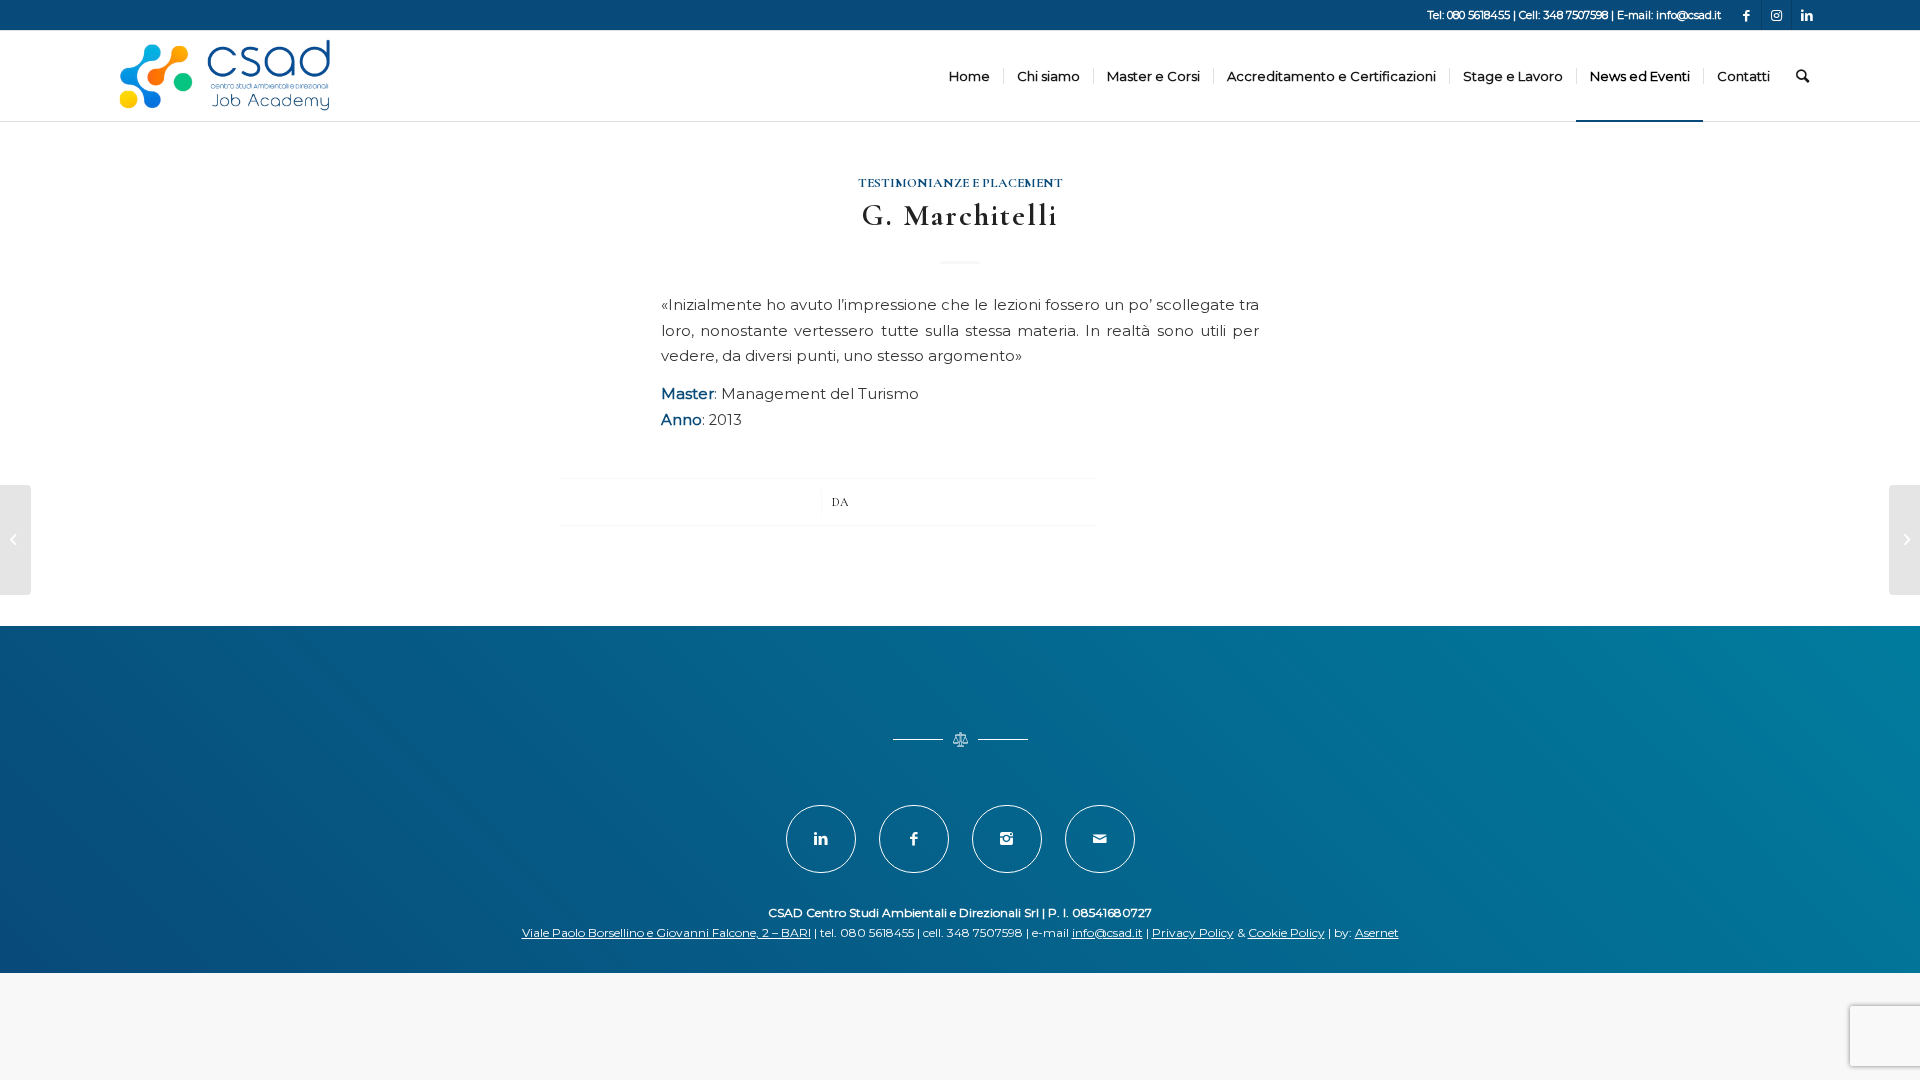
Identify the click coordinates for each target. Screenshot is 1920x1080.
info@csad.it (1107, 932)
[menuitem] (969, 76)
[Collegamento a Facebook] (1746, 15)
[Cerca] (1802, 76)
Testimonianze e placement (960, 183)
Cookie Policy (1286, 932)
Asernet (1377, 932)
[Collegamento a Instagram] (1776, 15)
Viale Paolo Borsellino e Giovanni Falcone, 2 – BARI (666, 932)
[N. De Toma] (15, 540)
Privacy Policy (1193, 932)
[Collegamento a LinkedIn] (1807, 15)
